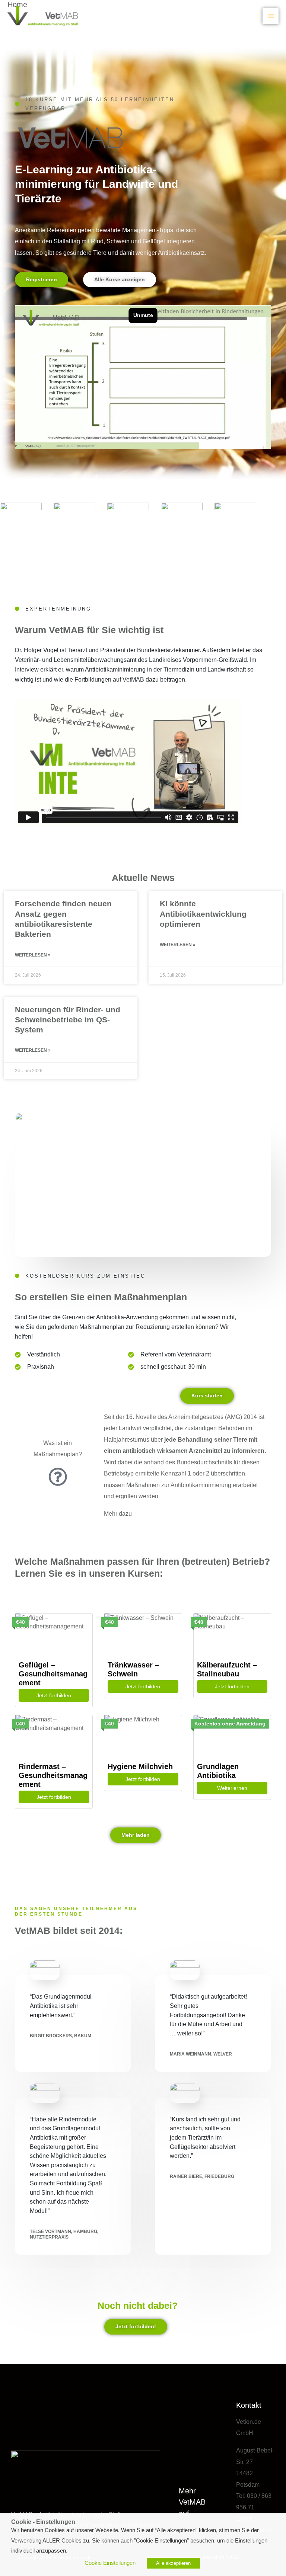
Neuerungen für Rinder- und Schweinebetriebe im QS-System (68, 1020)
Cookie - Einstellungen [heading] (43, 2522)
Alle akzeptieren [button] (173, 2563)
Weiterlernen (232, 1788)
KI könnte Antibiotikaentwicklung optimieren (203, 914)
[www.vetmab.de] (43, 16)
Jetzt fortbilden (54, 1695)
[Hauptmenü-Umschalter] (271, 16)
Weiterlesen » (33, 955)
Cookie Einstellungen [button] (110, 2563)
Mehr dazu (118, 1513)
